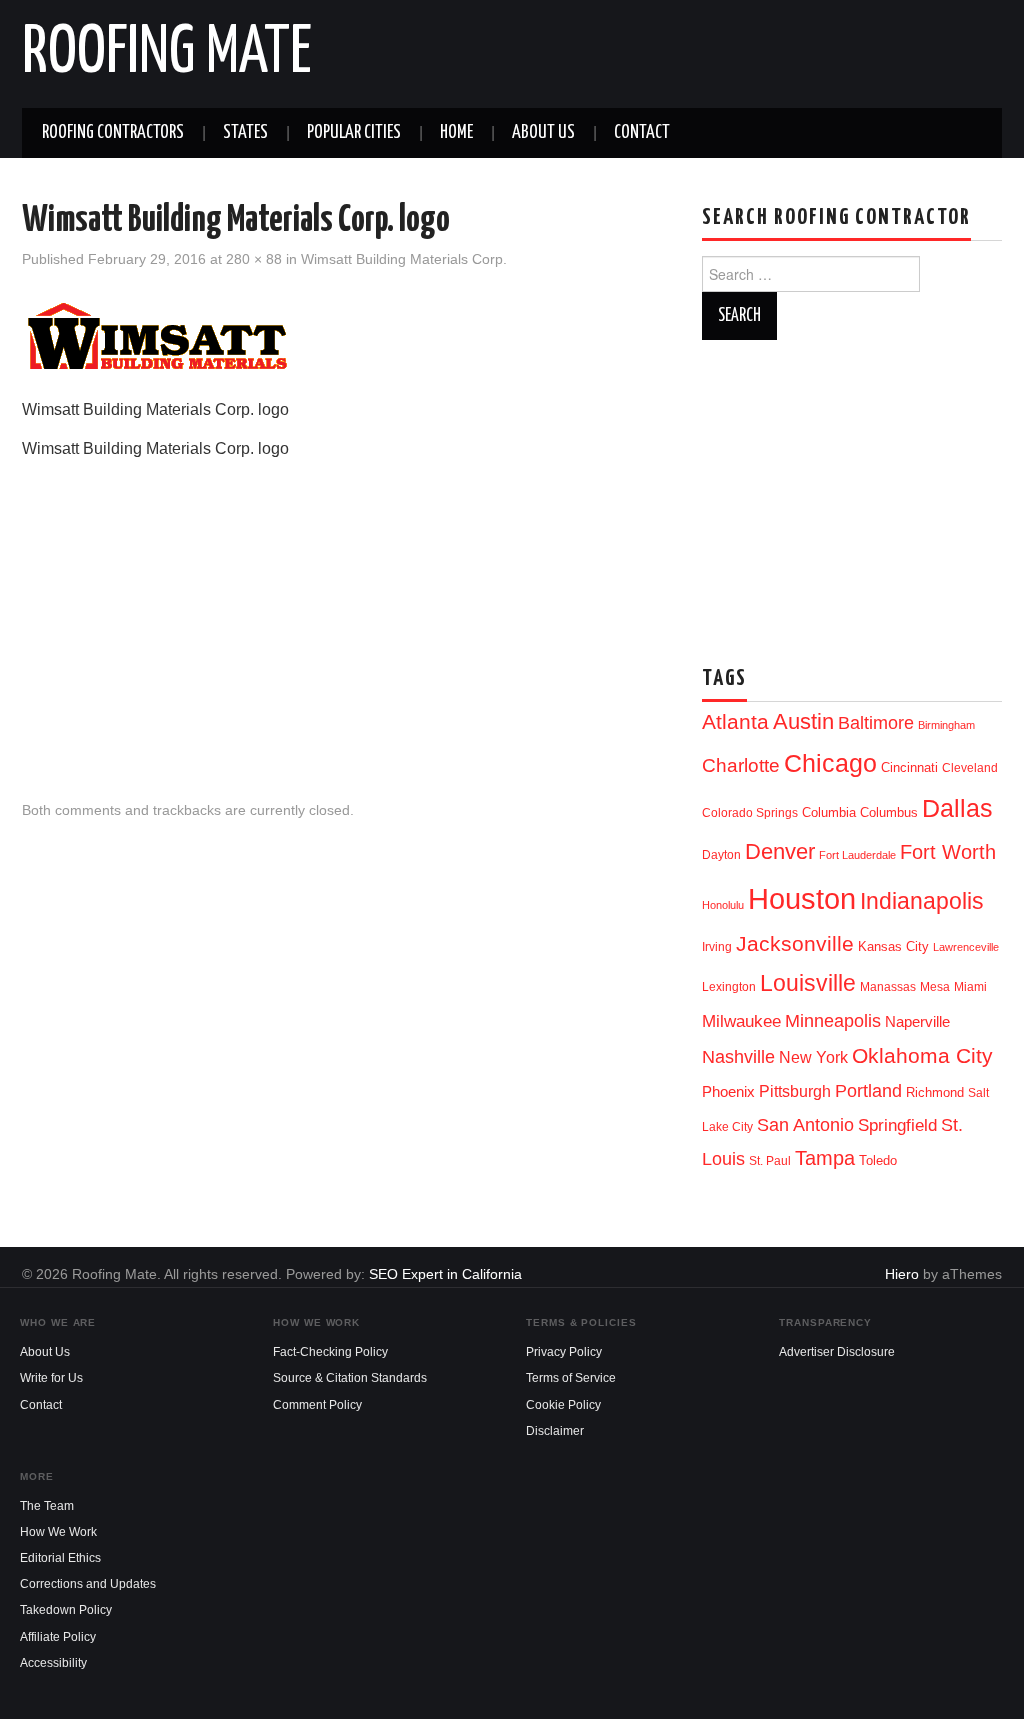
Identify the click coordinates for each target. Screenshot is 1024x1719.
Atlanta (735, 722)
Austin (803, 721)
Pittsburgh (795, 1091)
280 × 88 (254, 259)
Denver (780, 851)
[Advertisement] (342, 614)
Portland (868, 1090)
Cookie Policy (563, 1405)
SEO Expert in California (445, 1274)
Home (456, 133)
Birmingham (946, 725)
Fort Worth (948, 852)
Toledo (878, 1160)
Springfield (897, 1125)
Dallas (957, 808)
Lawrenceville (966, 947)
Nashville (738, 1057)
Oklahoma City (922, 1055)
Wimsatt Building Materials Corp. (404, 259)
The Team (47, 1506)
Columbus (889, 812)
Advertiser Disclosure (837, 1352)
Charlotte (741, 765)
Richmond (935, 1092)
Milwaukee (741, 1021)
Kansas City (893, 946)
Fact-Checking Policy (330, 1352)
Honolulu (723, 905)
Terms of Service (571, 1378)
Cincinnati (909, 767)
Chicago (830, 763)
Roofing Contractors (113, 133)
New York (813, 1057)
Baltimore (876, 722)
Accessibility (53, 1663)
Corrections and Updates (88, 1584)
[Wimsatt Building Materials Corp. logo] (162, 335)
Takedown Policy (66, 1610)
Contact (642, 133)
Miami (970, 987)
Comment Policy (317, 1405)
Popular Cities (354, 133)
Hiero (902, 1274)
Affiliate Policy (58, 1637)
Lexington (729, 987)
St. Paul (770, 1161)
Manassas (888, 987)
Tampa (825, 1158)
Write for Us (51, 1378)
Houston (802, 898)
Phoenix (728, 1092)
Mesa (935, 987)
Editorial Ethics (60, 1558)
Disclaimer (555, 1431)
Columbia (829, 812)
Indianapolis (922, 901)
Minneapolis (833, 1020)
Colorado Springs (750, 813)
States (245, 133)
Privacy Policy (564, 1352)
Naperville (917, 1022)
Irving (717, 947)
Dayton (721, 855)
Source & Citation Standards (350, 1378)
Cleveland (970, 768)
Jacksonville (795, 943)
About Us (543, 133)
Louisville (808, 983)
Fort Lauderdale (857, 855)
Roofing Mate (167, 54)
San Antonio (805, 1124)
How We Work (58, 1532)
